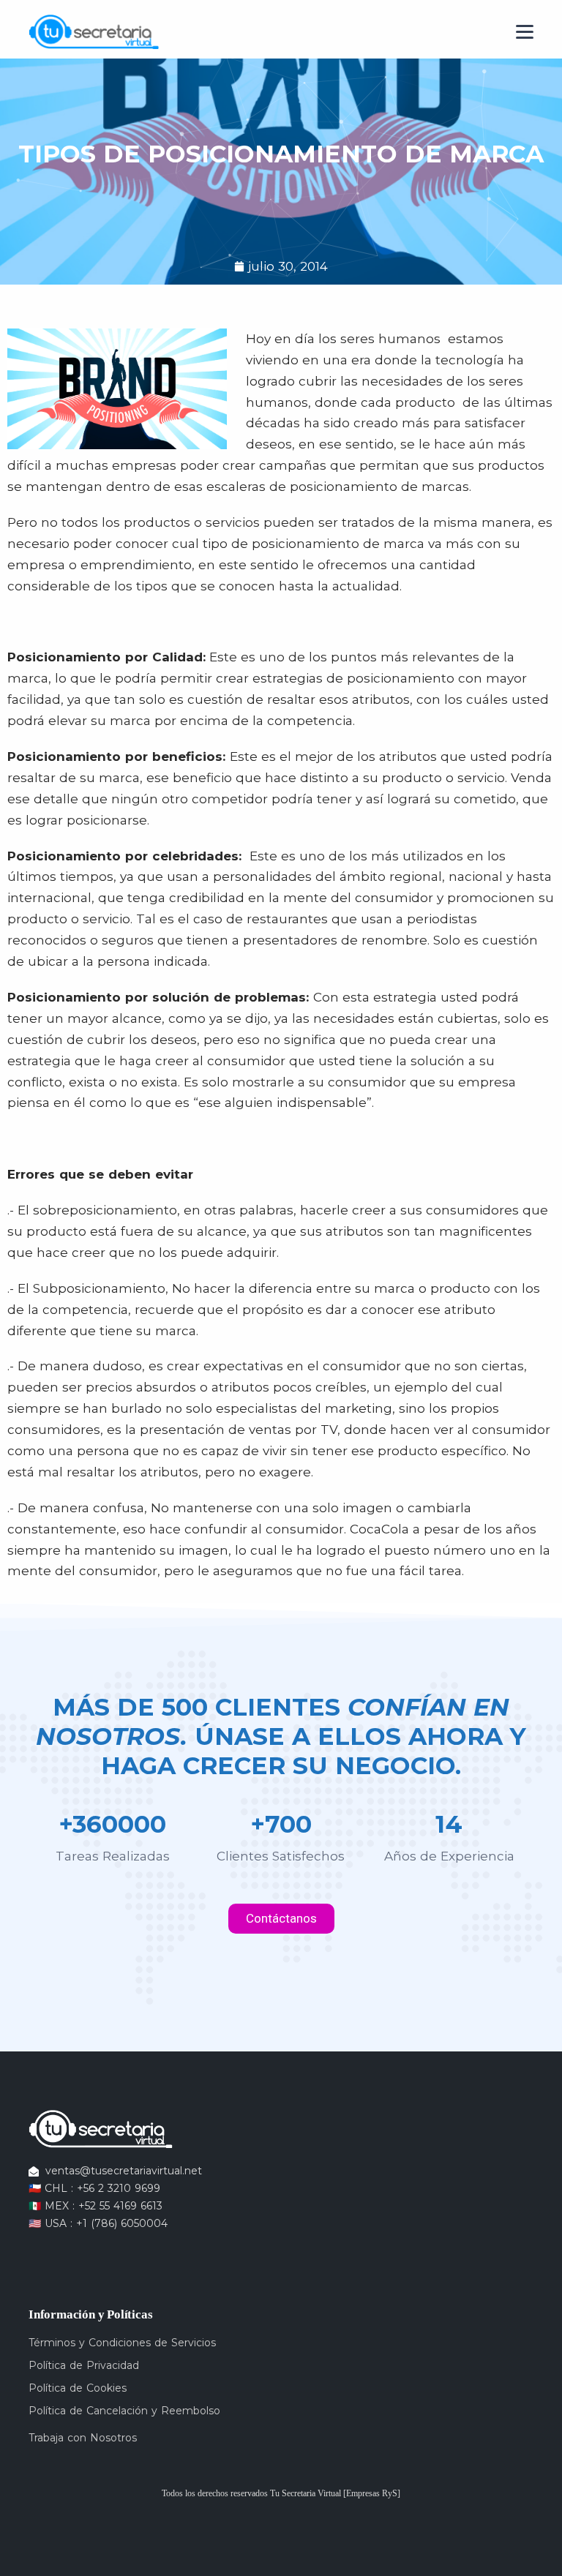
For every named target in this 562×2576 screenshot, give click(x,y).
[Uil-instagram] (59, 2251)
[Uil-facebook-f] (36, 2251)
